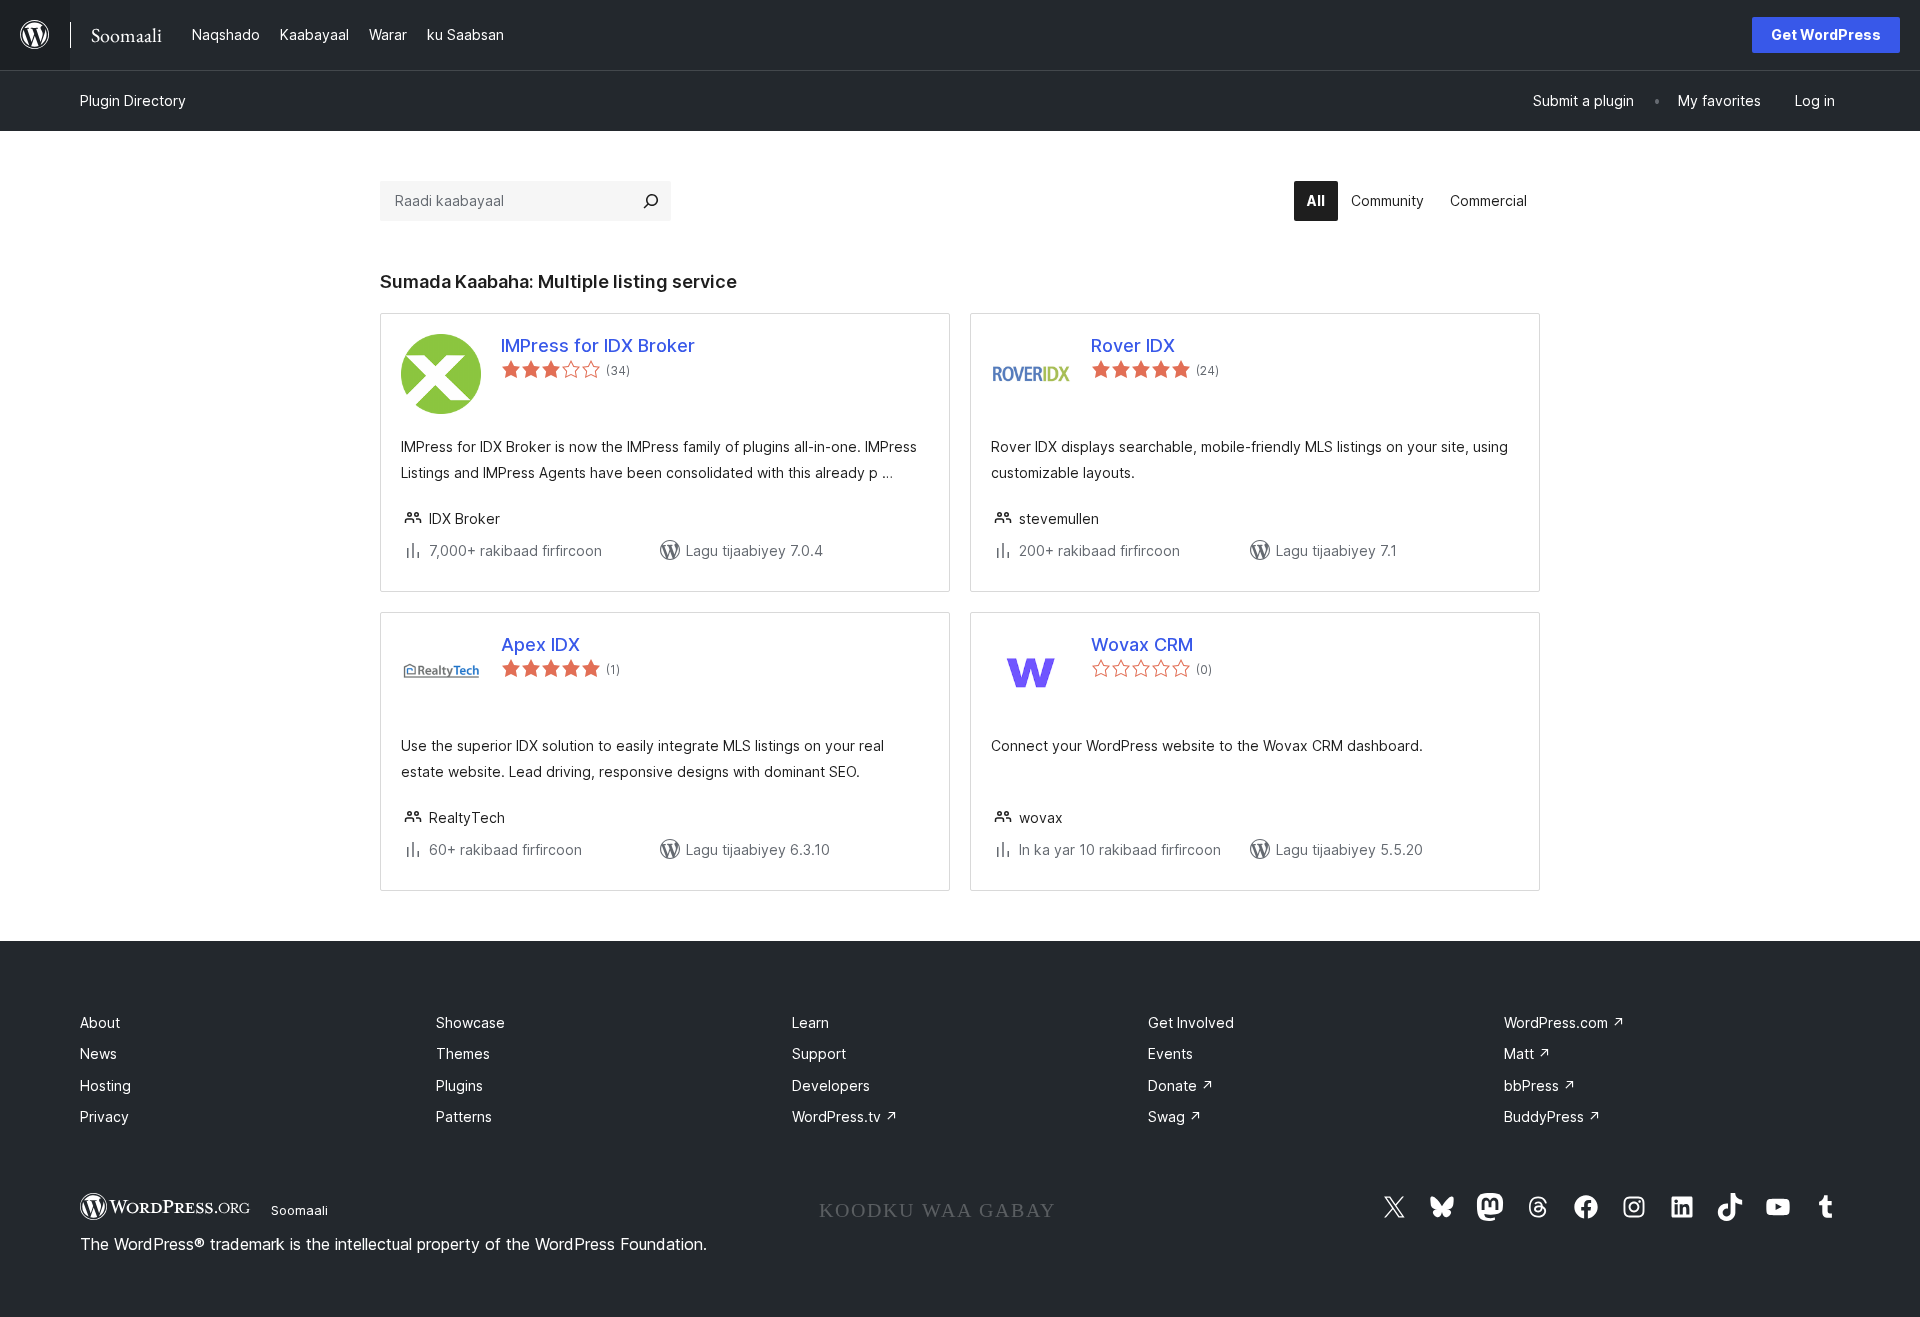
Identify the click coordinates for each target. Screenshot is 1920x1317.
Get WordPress (1826, 34)
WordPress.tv (845, 1116)
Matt (1527, 1053)
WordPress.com (1564, 1022)
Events (1170, 1053)
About (100, 1022)
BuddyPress (1552, 1116)
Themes (463, 1053)
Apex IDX (540, 644)
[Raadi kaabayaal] (651, 201)
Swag (1175, 1116)
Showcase (470, 1022)
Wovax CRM (1142, 644)
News (98, 1053)
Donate (1181, 1085)
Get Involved (1191, 1022)
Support (819, 1053)
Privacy (104, 1116)
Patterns (464, 1116)
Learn (810, 1022)
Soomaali (299, 1210)
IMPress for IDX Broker (598, 345)
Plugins (459, 1085)
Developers (831, 1085)
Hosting (105, 1085)
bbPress (1540, 1085)
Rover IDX (1133, 345)
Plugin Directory (133, 100)
